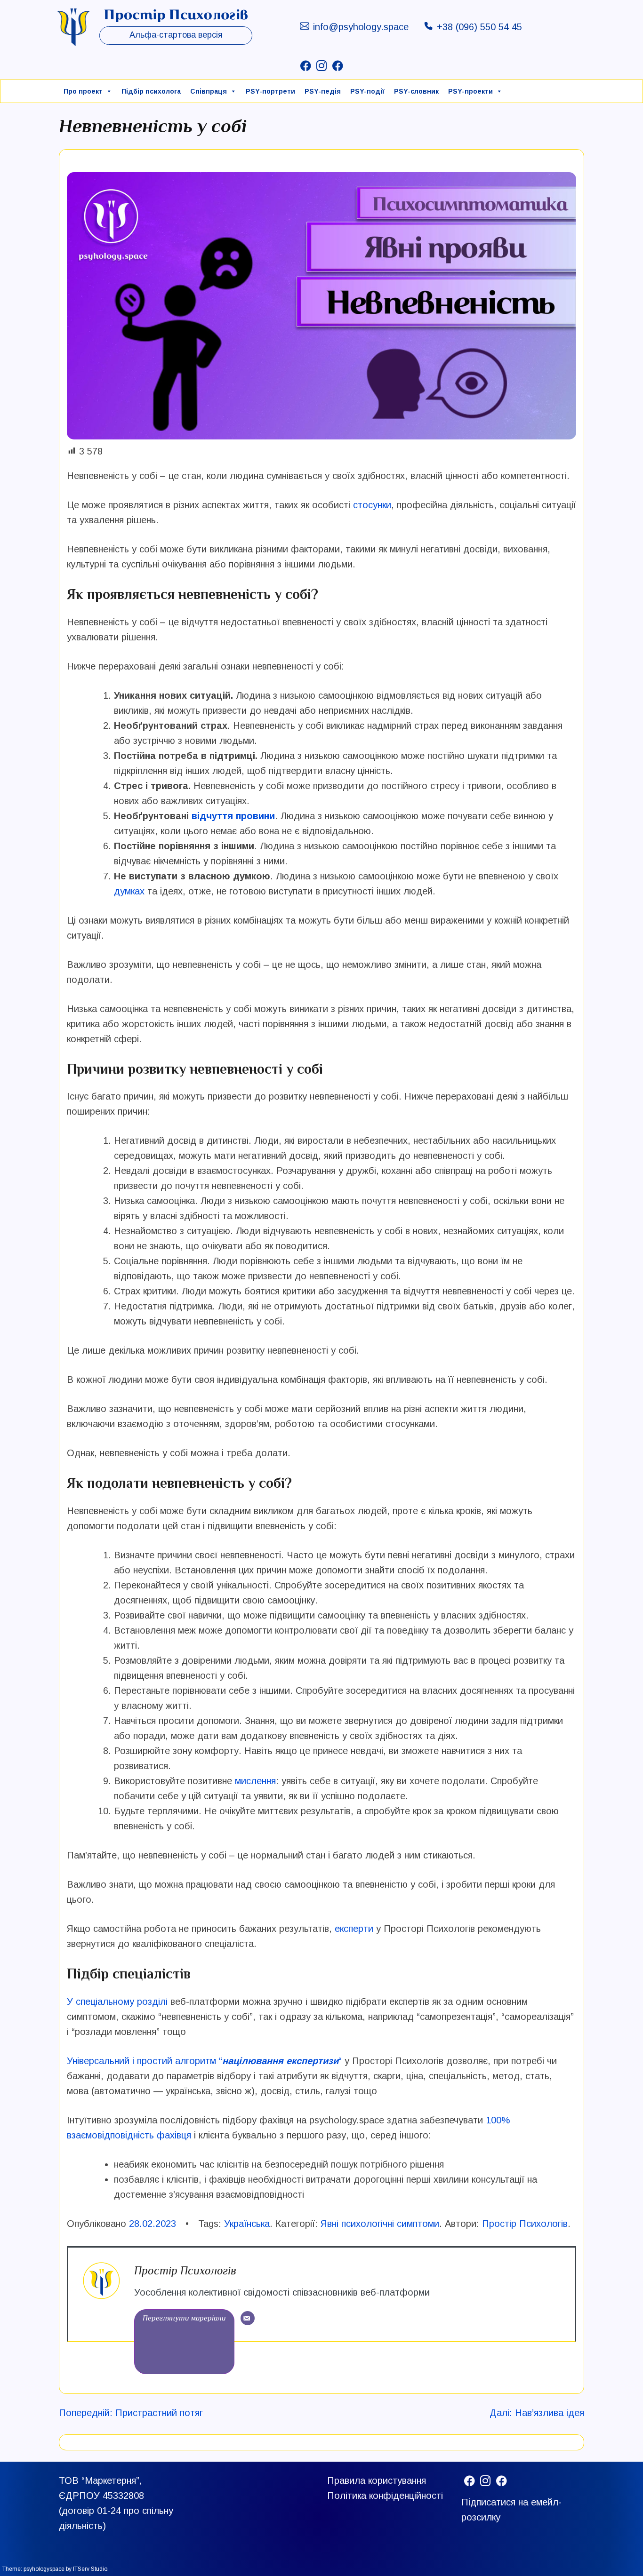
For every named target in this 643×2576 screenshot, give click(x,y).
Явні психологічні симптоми (380, 2224)
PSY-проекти (470, 91)
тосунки (374, 505)
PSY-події (367, 91)
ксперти (357, 1929)
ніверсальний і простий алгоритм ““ (207, 2061)
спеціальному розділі (120, 2002)
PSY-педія (323, 91)
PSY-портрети (270, 91)
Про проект (83, 91)
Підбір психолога (151, 91)
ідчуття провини (236, 816)
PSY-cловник (416, 91)
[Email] (248, 2318)
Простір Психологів (525, 2224)
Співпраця (209, 91)
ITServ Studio (90, 2569)
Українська (247, 2224)
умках (132, 891)
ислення (258, 1781)
